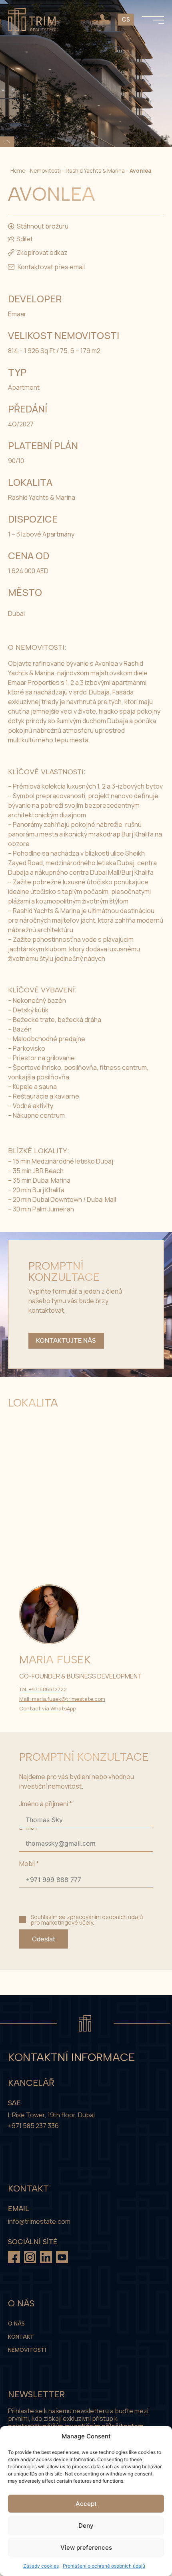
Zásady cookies (41, 2566)
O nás (16, 2324)
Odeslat (44, 1939)
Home (18, 171)
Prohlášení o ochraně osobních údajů (104, 2566)
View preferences (86, 2547)
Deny (86, 2526)
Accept (86, 2504)
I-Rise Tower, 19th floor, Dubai (51, 2115)
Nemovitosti (45, 171)
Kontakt (21, 2337)
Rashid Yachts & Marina (95, 171)
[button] (38, 252)
